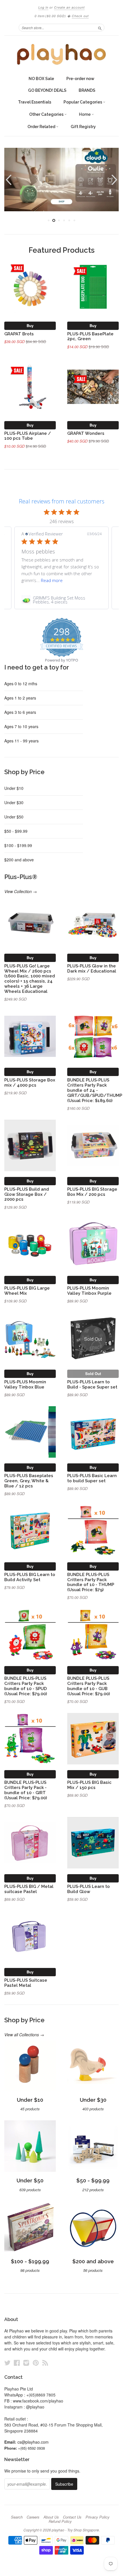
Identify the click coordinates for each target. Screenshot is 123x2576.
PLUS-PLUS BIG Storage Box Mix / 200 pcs (92, 1192)
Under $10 (14, 788)
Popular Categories (83, 102)
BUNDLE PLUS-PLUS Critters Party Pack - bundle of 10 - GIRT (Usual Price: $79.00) (26, 1790)
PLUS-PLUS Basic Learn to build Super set (92, 1478)
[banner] (61, 54)
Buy (30, 325)
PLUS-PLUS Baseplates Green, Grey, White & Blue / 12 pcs (29, 1481)
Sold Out (93, 1373)
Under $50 (14, 817)
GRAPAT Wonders (86, 433)
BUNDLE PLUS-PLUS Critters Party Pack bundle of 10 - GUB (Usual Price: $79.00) (89, 1686)
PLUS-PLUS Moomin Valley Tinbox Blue (25, 1384)
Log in (43, 7)
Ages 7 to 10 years (21, 726)
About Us (51, 2517)
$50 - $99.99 (16, 831)
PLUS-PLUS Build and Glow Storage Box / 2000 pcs (27, 1194)
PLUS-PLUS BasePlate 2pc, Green (90, 336)
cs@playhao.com (33, 2442)
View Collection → (21, 891)
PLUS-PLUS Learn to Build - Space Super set (92, 1384)
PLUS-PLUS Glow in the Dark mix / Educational (92, 968)
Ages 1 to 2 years (20, 698)
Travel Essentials (35, 102)
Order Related (42, 127)
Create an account (69, 7)
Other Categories (47, 114)
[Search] (100, 27)
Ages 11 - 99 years (21, 741)
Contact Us (72, 2517)
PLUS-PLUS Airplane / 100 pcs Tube (28, 436)
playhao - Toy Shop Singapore (75, 2530)
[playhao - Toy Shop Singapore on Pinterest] (36, 2363)
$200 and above (19, 860)
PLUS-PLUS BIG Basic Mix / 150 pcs (89, 1785)
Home (85, 114)
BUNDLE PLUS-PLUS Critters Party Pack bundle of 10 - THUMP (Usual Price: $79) (91, 1582)
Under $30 (14, 802)
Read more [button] (52, 580)
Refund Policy (60, 2521)
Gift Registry (83, 127)
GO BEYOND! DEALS (47, 90)
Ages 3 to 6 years (20, 712)
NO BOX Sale (41, 79)
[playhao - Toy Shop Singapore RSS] (45, 2363)
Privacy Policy (98, 2517)
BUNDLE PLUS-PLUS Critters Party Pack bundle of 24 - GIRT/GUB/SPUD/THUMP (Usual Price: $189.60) (95, 1090)
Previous (8, 180)
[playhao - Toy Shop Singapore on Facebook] (17, 2363)
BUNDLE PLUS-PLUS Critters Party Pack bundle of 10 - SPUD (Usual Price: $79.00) (26, 1686)
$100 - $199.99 (18, 845)
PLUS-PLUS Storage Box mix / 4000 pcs (30, 1082)
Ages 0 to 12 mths (21, 684)
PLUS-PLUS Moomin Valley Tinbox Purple (89, 1291)
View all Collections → (24, 2035)
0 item (50, 16)
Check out (80, 16)
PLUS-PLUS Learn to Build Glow (89, 1889)
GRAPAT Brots (19, 334)
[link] (61, 600)
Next (115, 180)
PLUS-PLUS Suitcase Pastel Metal (26, 1983)
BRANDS (87, 90)
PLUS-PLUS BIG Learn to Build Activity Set (30, 1577)
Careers (33, 2517)
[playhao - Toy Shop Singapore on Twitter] (7, 2363)
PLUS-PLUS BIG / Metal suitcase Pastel (29, 1889)
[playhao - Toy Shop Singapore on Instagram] (26, 2363)
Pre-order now (80, 79)
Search (17, 2517)
